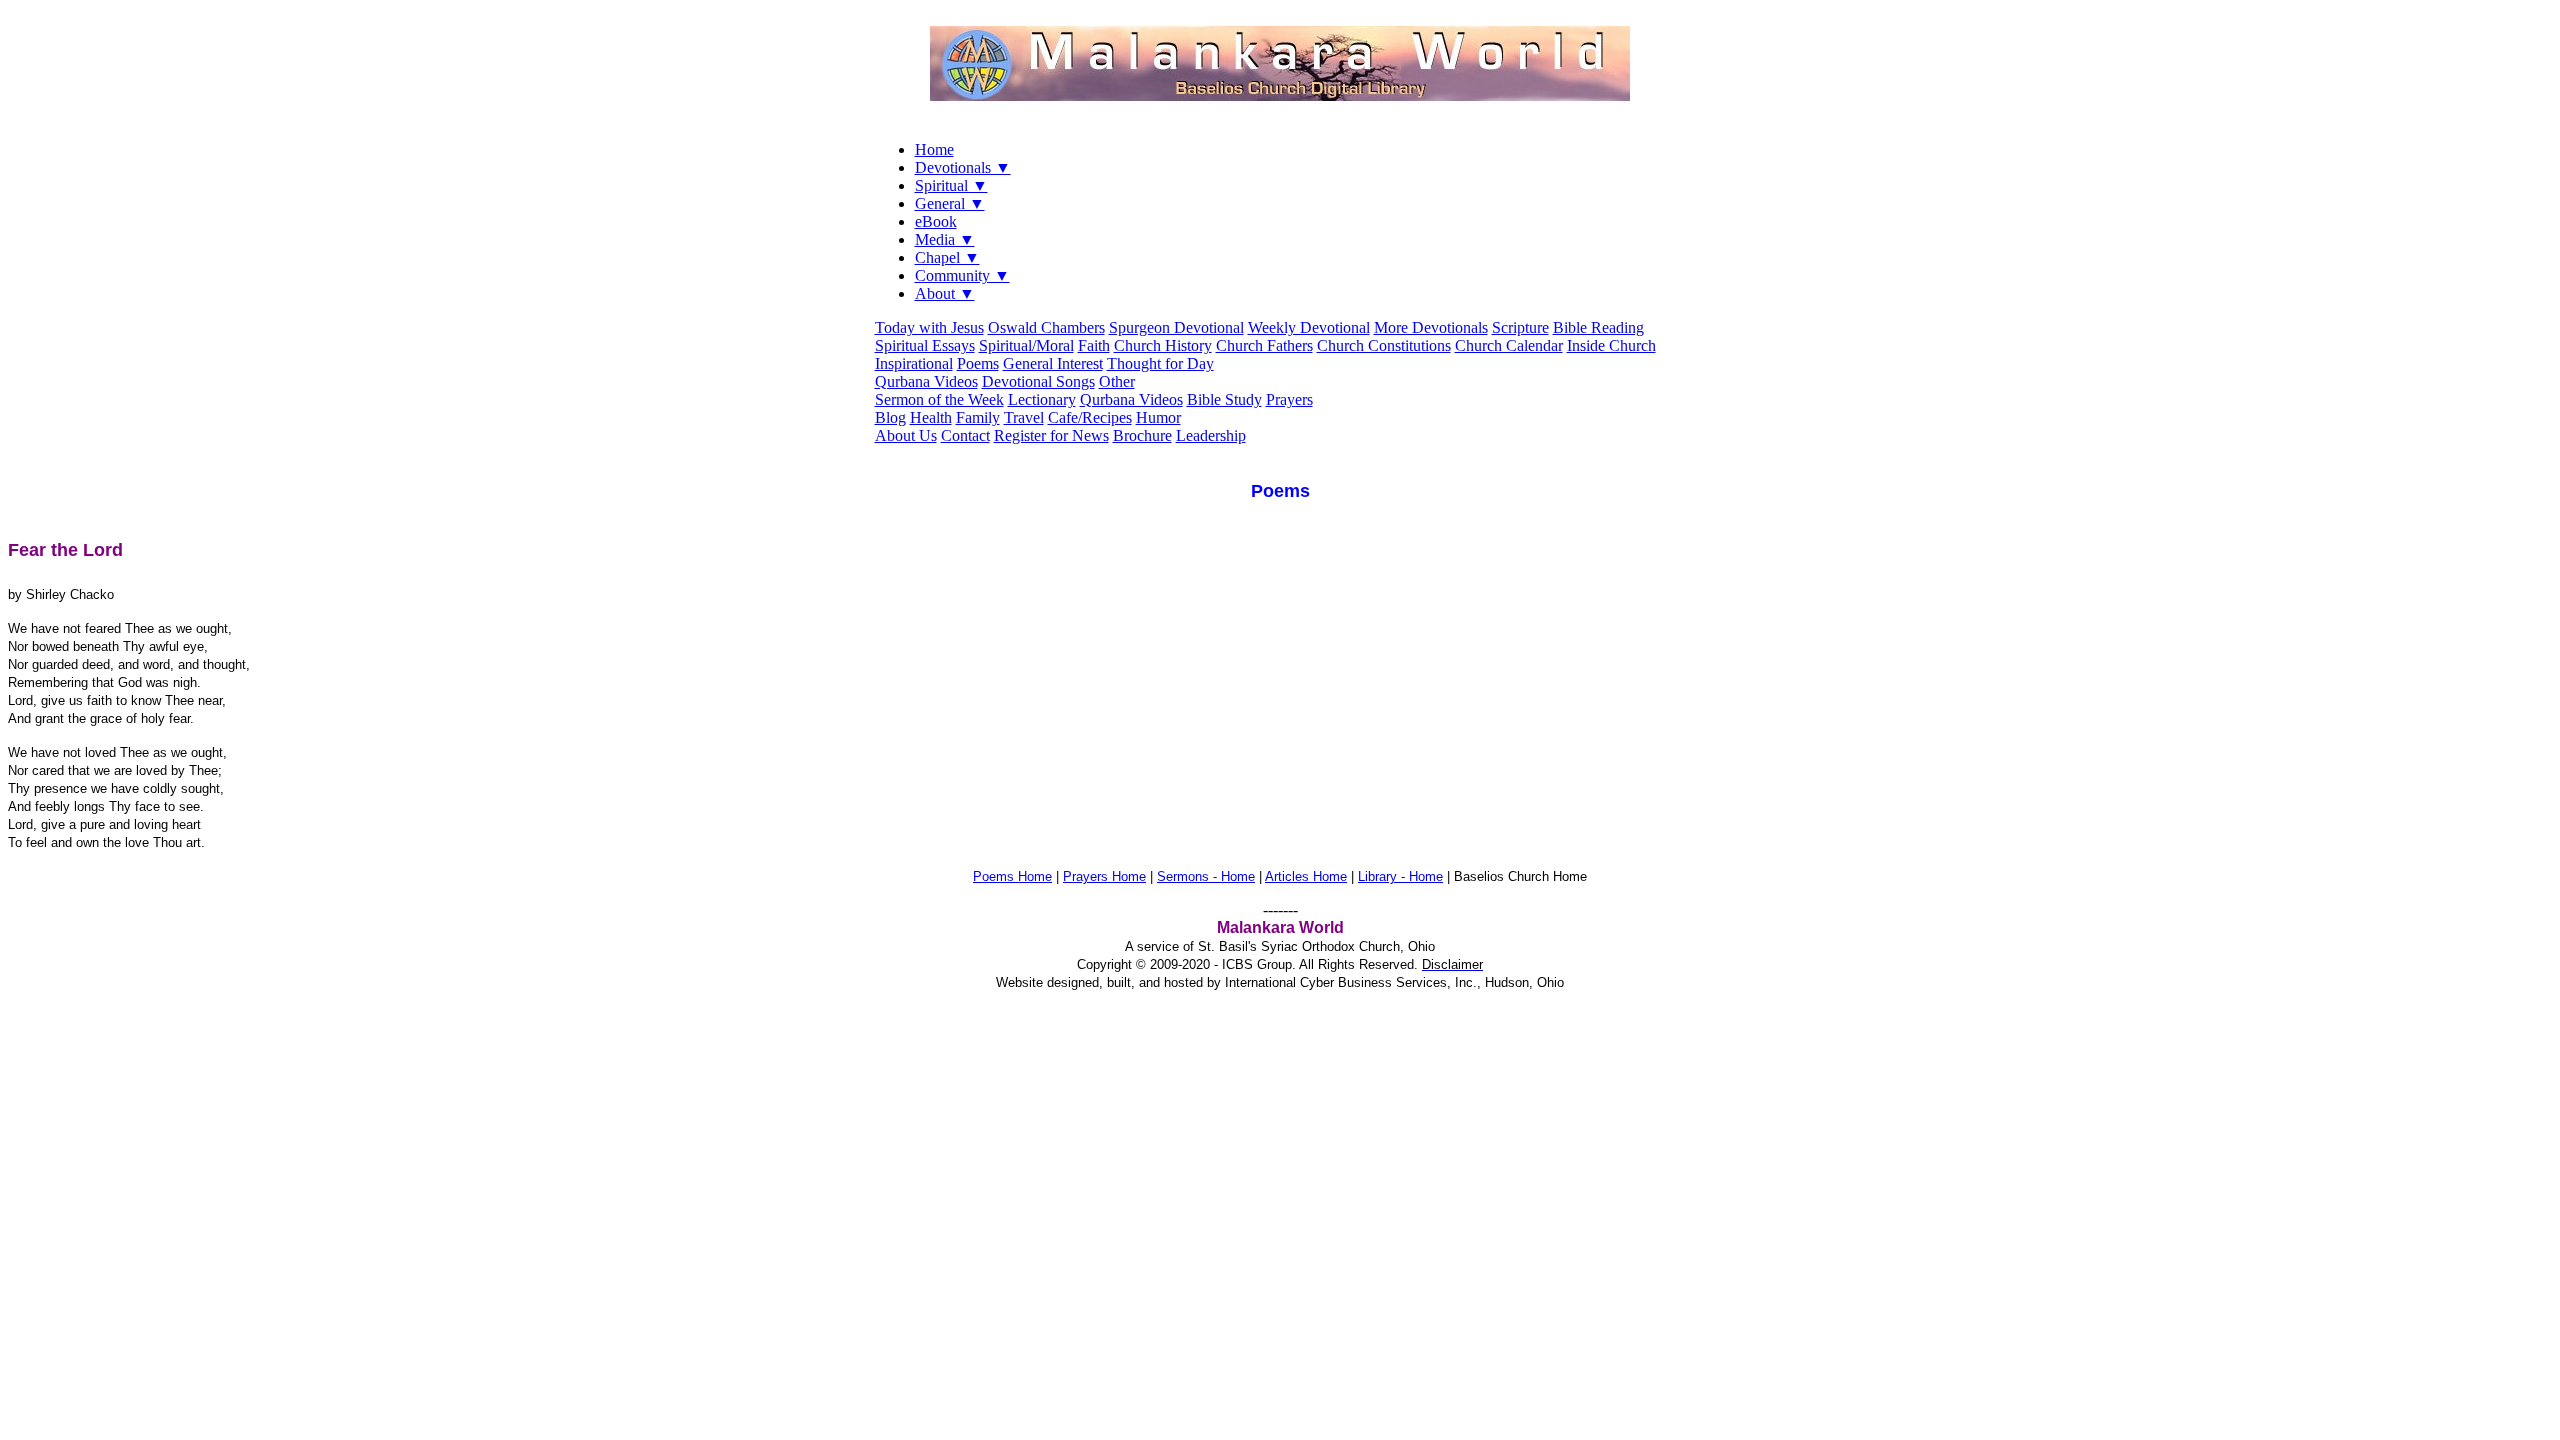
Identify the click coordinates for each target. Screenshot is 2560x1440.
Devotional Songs (1038, 381)
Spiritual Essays (925, 345)
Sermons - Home (1206, 876)
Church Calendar (1509, 345)
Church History (1163, 345)
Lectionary (1042, 399)
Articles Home (1306, 876)
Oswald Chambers (1046, 327)
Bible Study (1224, 399)
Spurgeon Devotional (1176, 327)
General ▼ (950, 203)
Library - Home (1400, 876)
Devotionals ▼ (963, 167)
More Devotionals (1431, 327)
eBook (936, 221)
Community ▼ (962, 275)
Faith (1094, 345)
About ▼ (945, 293)
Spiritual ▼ (951, 185)
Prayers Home (1104, 876)
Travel (1024, 417)
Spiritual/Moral (1026, 345)
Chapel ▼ (947, 257)
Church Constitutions (1384, 345)
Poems (978, 363)
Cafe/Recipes (1090, 417)
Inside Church (1611, 345)
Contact (965, 435)
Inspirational (914, 363)
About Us (906, 435)
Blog (890, 417)
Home (934, 149)
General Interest (1053, 363)
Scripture (1520, 327)
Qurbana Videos (926, 381)
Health (931, 417)
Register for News (1051, 435)
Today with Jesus (929, 327)
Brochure (1142, 435)
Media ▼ (945, 239)
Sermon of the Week (939, 399)
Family (978, 417)
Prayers (1289, 399)
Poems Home (1012, 876)
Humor (1158, 417)
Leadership (1211, 435)
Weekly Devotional (1309, 327)
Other (1117, 381)
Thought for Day (1160, 363)
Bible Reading (1598, 327)
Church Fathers (1264, 345)
